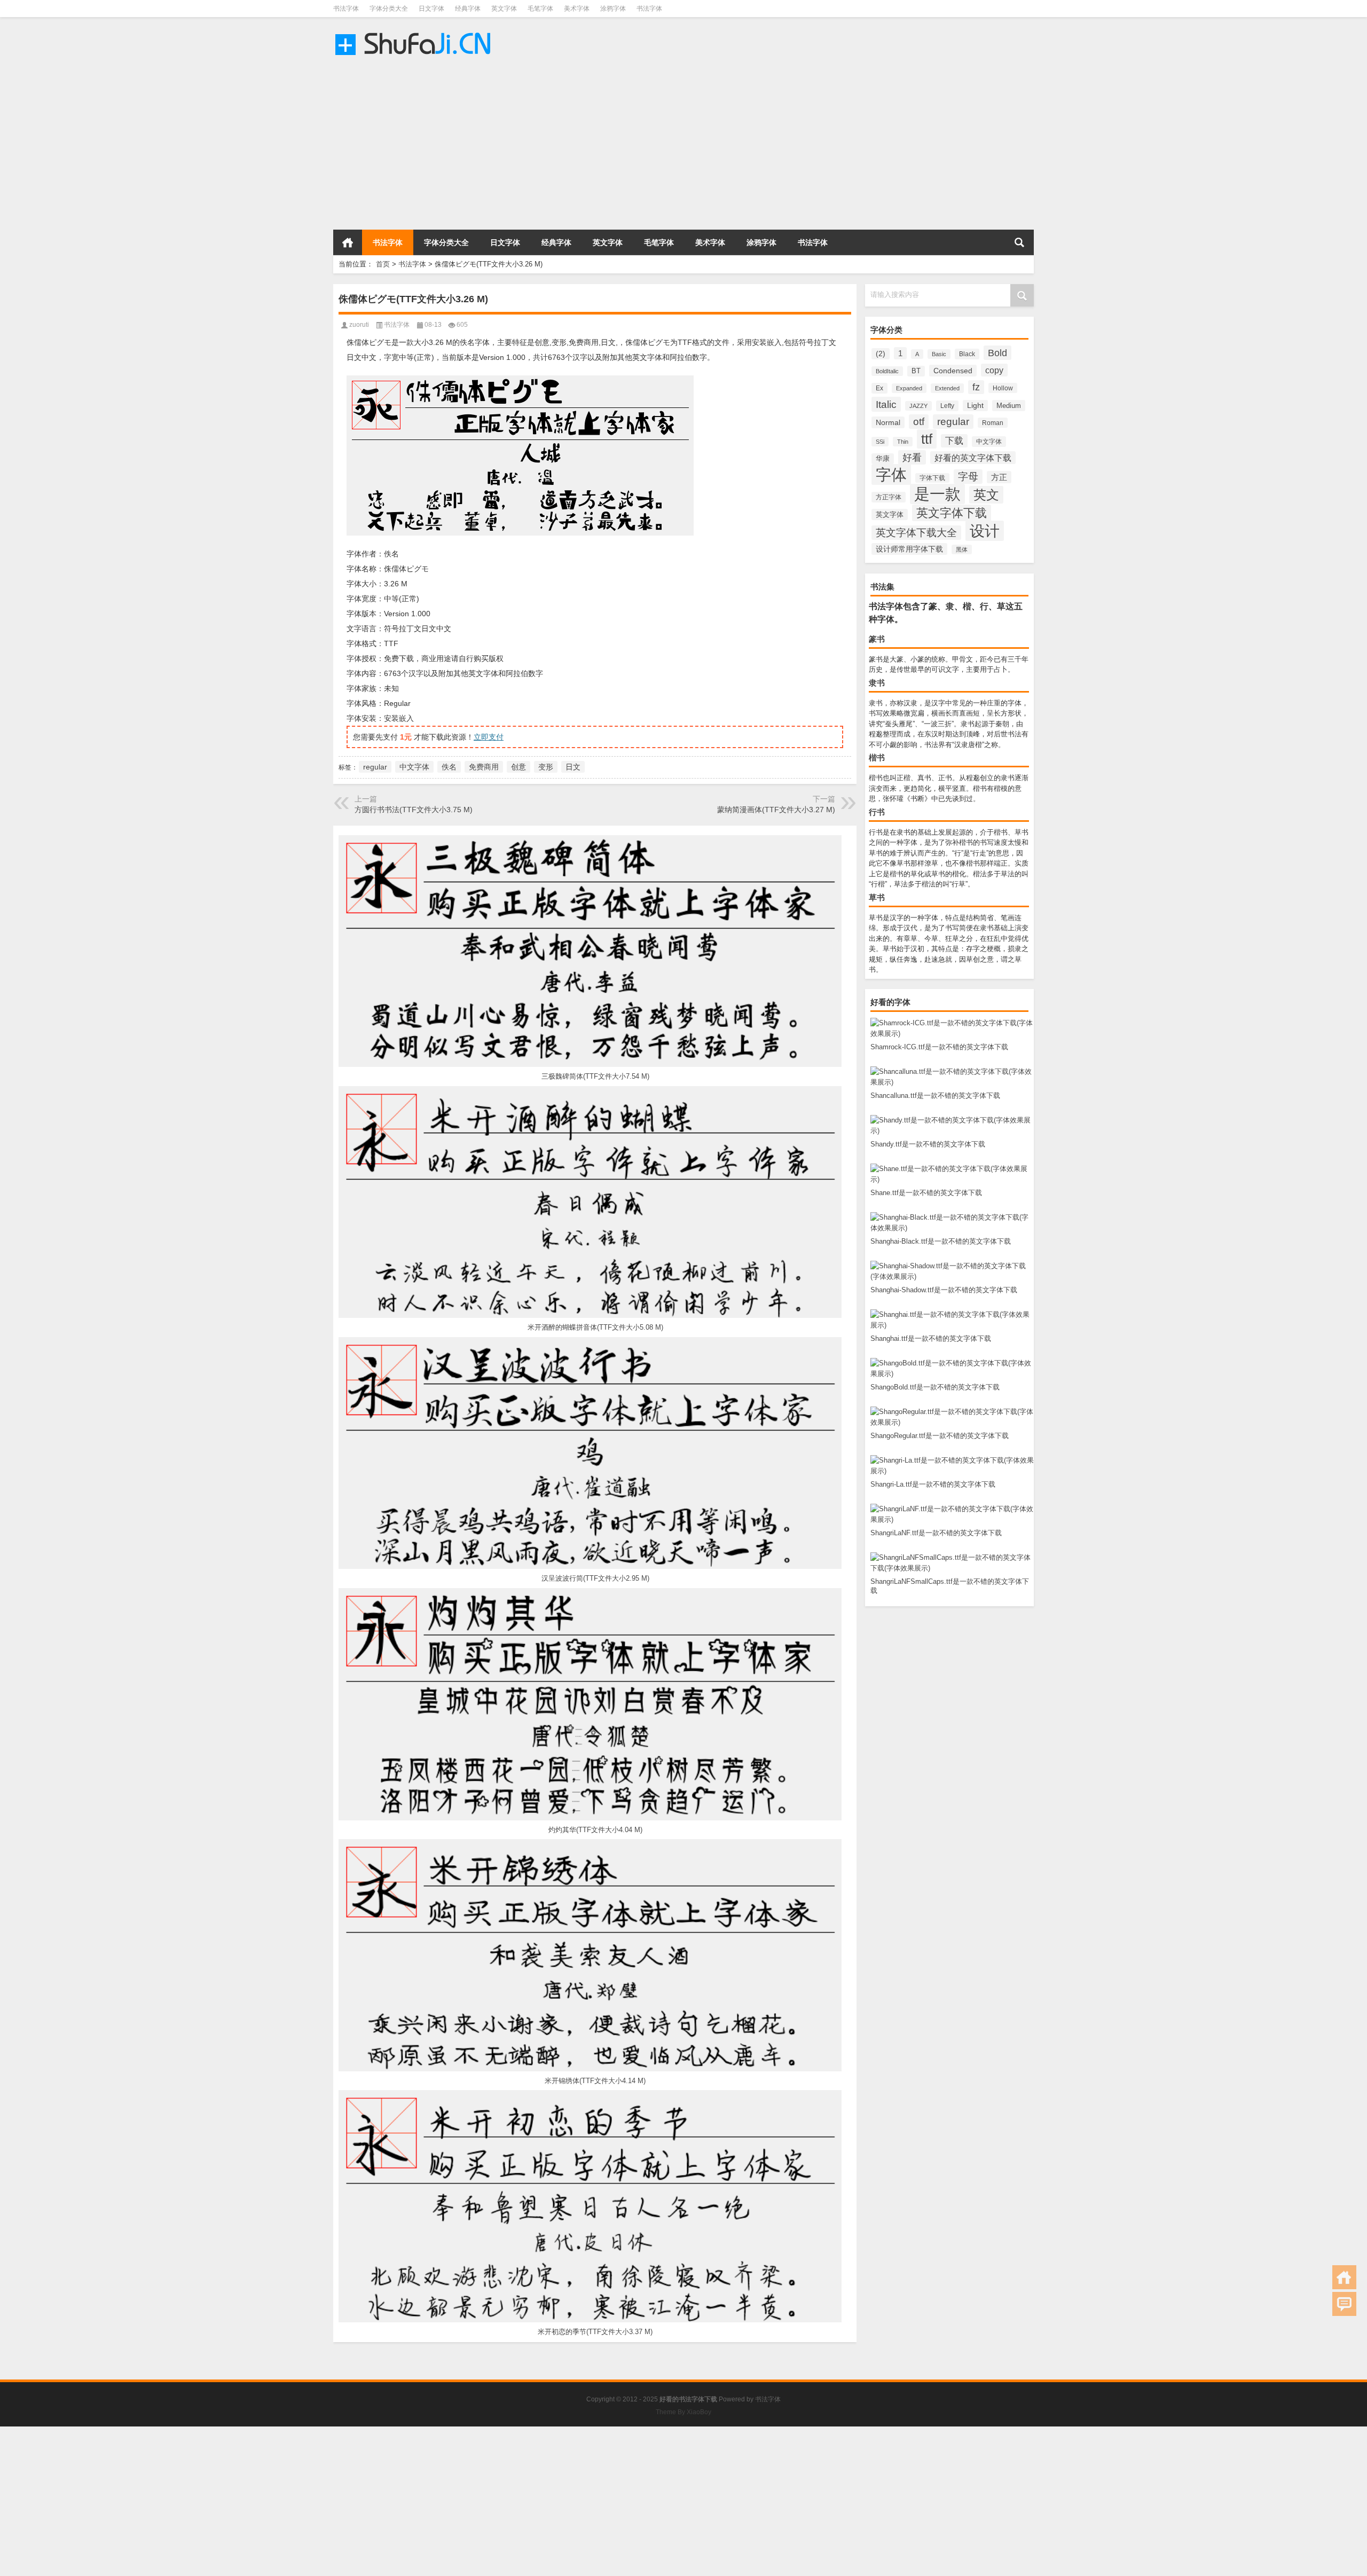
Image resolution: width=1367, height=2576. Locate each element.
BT (916, 371)
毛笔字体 (540, 9)
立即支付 (489, 737)
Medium (1009, 406)
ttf (927, 439)
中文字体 (989, 442)
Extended (947, 388)
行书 (877, 812)
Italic (886, 404)
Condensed (953, 371)
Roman (993, 423)
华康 (883, 459)
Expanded (909, 388)
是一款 (937, 494)
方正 (999, 477)
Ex (879, 388)
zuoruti (359, 325)
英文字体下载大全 (916, 533)
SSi (880, 442)
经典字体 (468, 9)
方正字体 (889, 497)
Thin (903, 442)
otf (919, 422)
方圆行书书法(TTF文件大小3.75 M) (414, 810)
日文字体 (431, 9)
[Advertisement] (320, 144)
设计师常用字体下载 (909, 549)
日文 (573, 767)
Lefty (947, 406)
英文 (986, 495)
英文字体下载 (952, 513)
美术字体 (577, 9)
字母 (968, 477)
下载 (954, 441)
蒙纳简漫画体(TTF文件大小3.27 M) (776, 810)
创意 (518, 767)
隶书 (877, 683)
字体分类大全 (389, 9)
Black (967, 354)
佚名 (449, 767)
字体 (891, 474)
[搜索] (1019, 242)
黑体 (962, 549)
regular (953, 422)
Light (975, 406)
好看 (912, 457)
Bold (997, 353)
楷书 (877, 757)
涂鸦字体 (613, 9)
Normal (888, 422)
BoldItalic (887, 371)
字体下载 (932, 478)
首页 (348, 242)
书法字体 (346, 9)
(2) (881, 354)
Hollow (1003, 388)
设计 (985, 531)
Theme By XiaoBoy (683, 2412)
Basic (939, 354)
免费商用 (484, 767)
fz (976, 387)
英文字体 (504, 9)
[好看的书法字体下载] (415, 31)
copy (994, 370)
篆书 (877, 639)
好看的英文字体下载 (973, 458)
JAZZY (918, 406)
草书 (877, 897)
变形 (546, 767)
